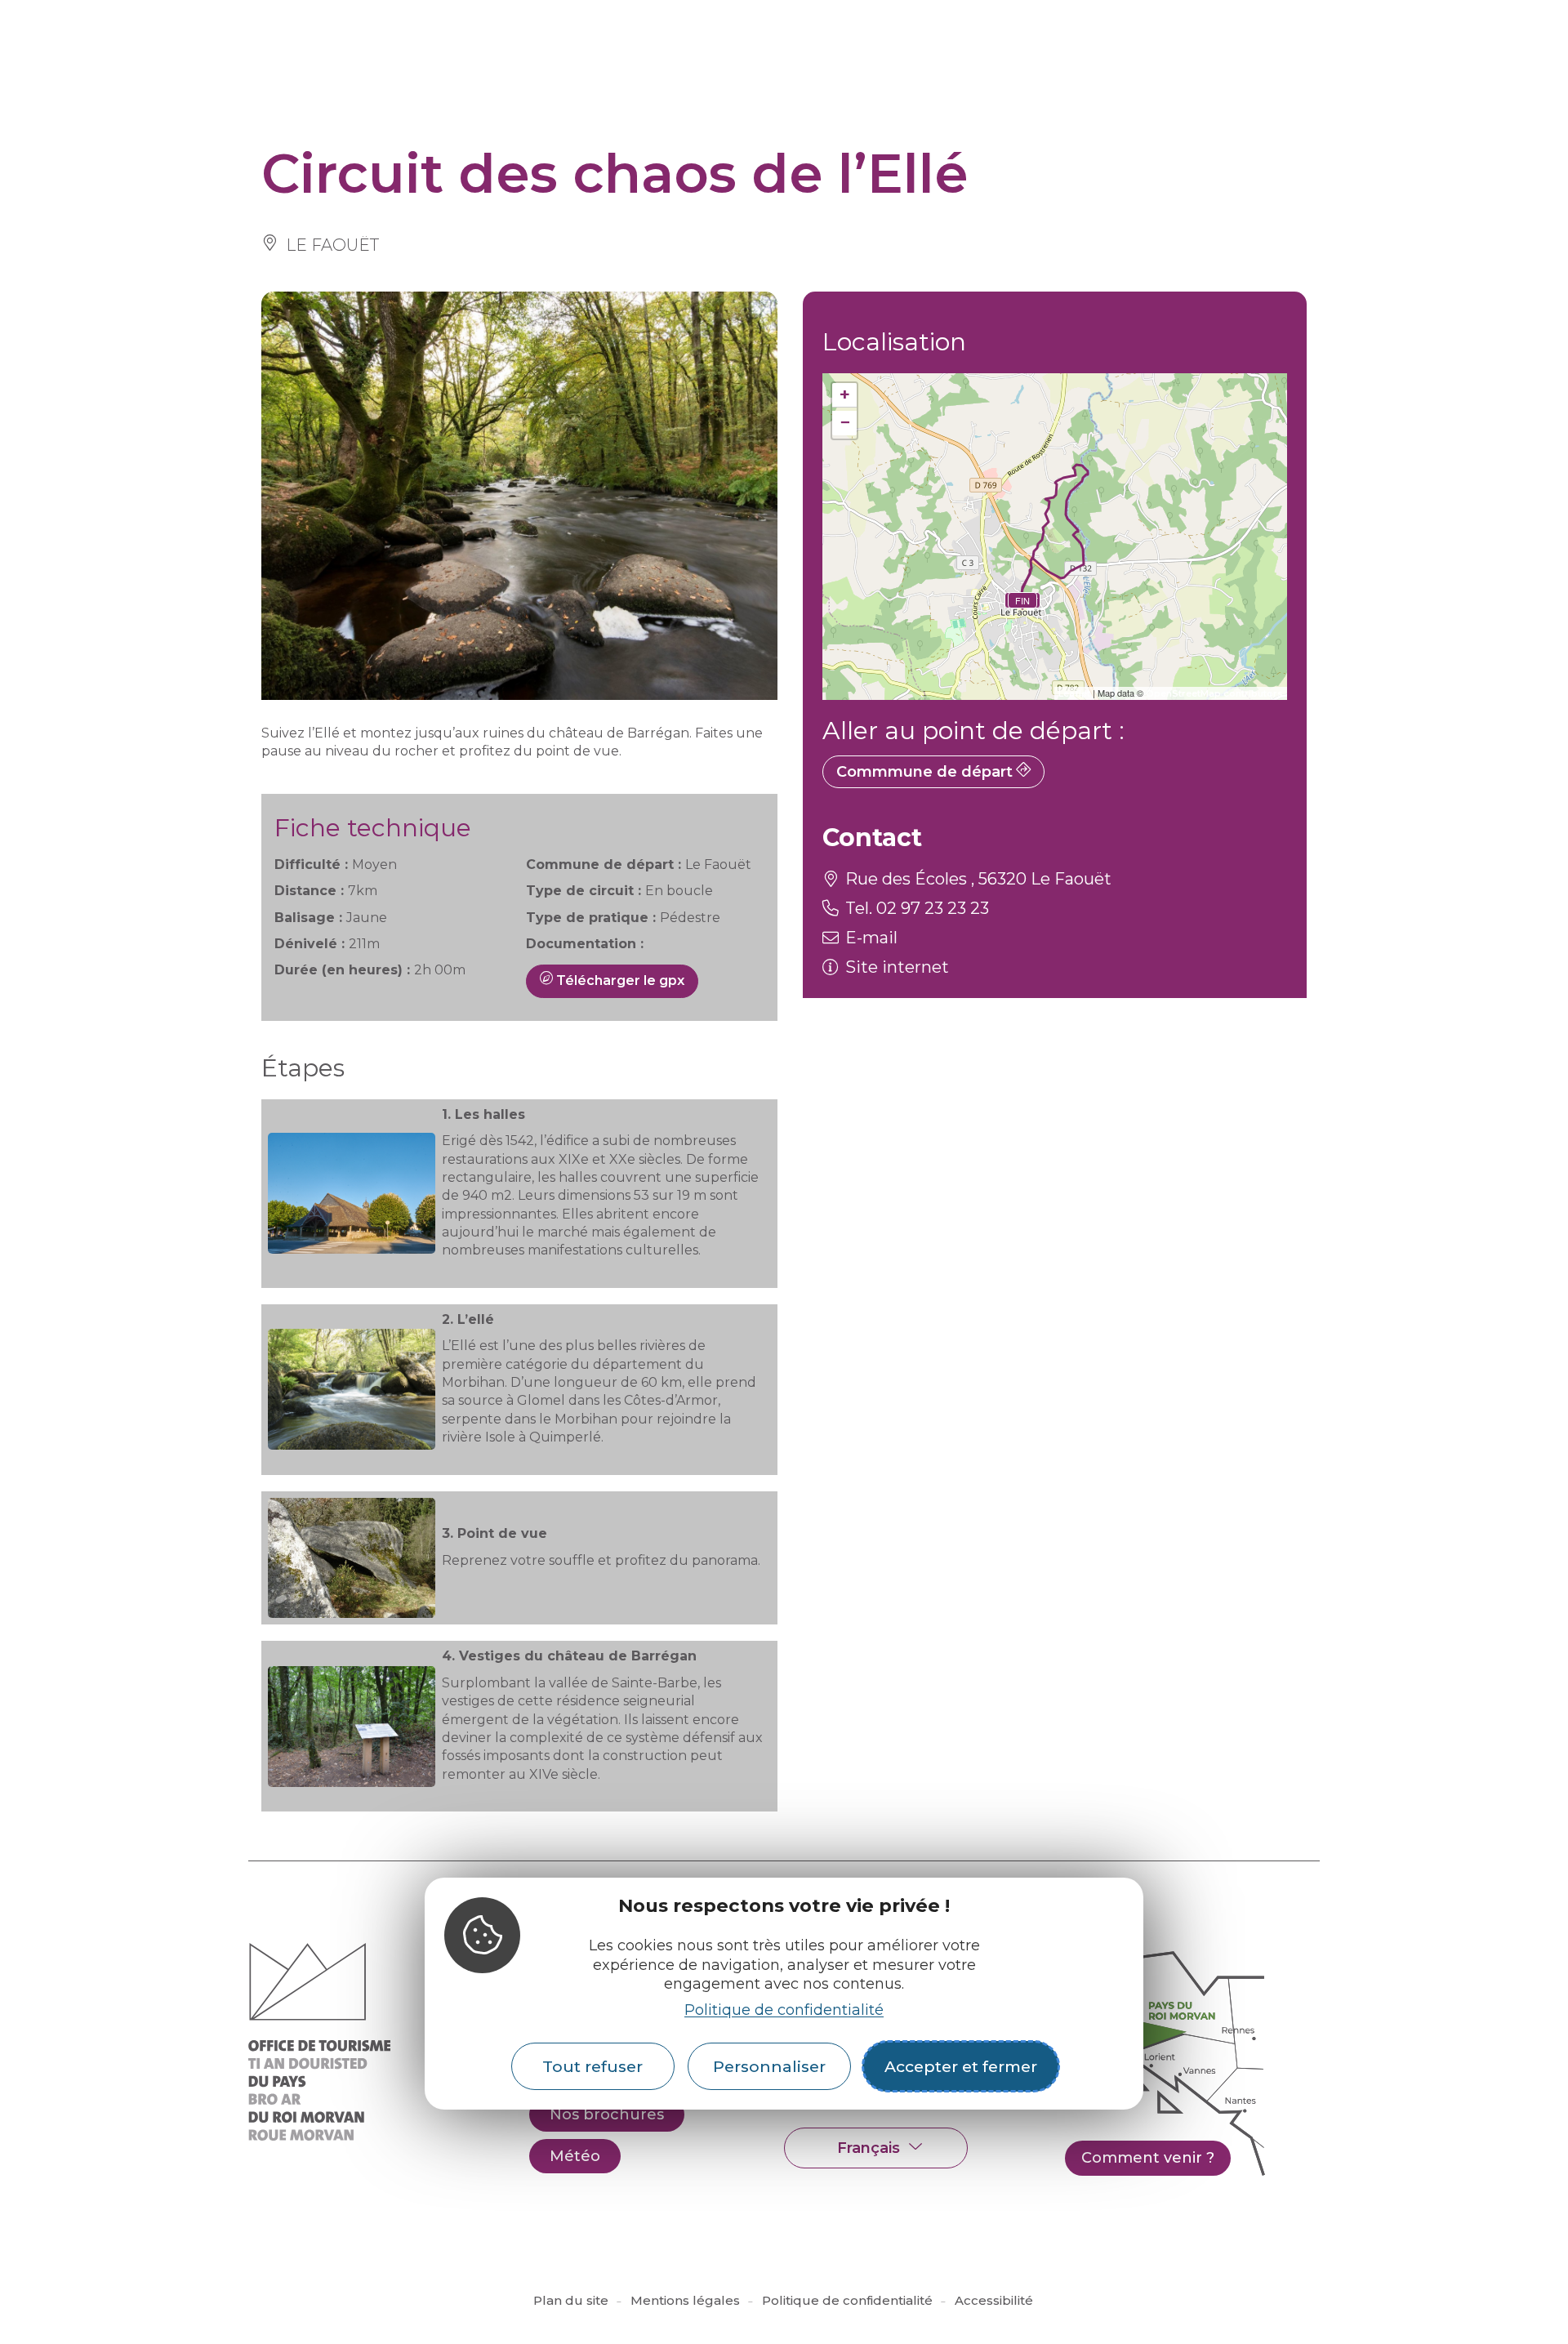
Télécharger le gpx (619, 980)
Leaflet (1074, 693)
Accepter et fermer (961, 2066)
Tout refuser (592, 2066)
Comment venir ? (1148, 2158)
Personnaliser (769, 2066)
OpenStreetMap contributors (1214, 693)
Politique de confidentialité (784, 2010)
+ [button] (845, 395)
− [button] (845, 423)
